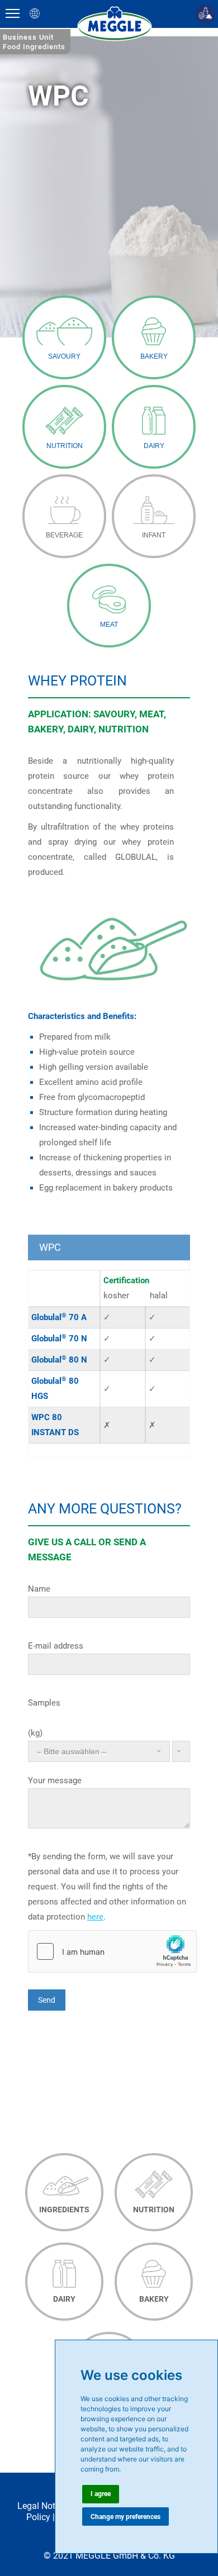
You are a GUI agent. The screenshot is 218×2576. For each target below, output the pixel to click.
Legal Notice (42, 2506)
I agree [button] (101, 2494)
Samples (44, 1703)
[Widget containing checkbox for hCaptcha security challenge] (112, 1951)
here (95, 1917)
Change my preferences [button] (125, 2517)
